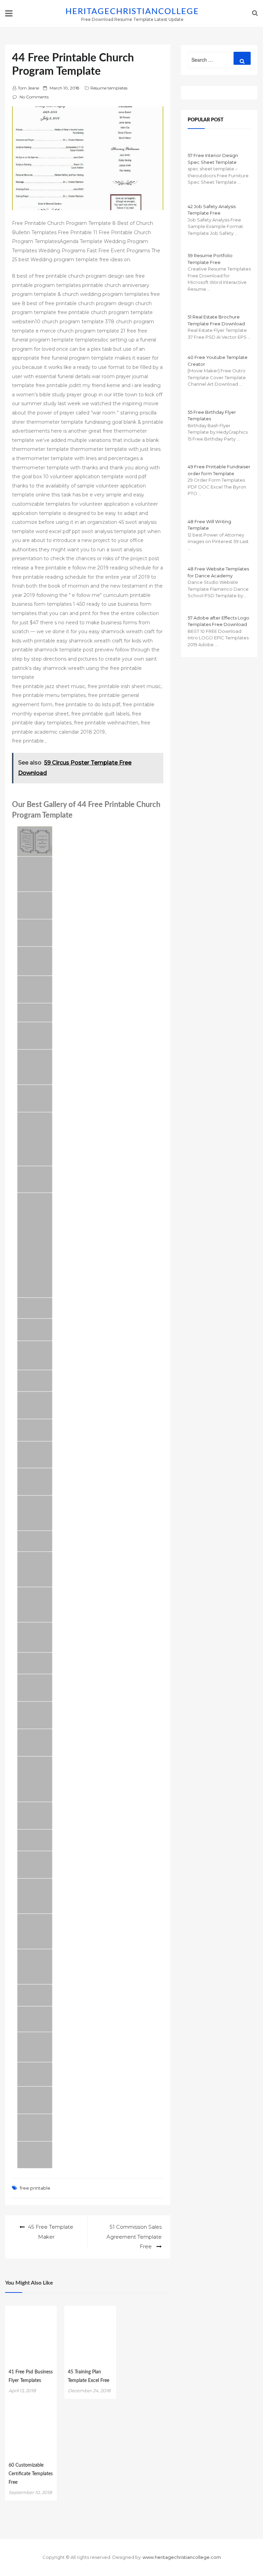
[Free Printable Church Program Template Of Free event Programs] (35, 1098)
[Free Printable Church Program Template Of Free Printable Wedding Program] (35, 2128)
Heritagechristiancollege (132, 12)
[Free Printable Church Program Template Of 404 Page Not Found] (35, 1179)
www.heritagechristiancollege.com (182, 2557)
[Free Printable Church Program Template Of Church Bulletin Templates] (35, 933)
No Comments (34, 97)
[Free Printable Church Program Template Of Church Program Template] (35, 905)
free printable (35, 2188)
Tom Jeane (28, 88)
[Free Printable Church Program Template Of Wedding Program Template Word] (35, 841)
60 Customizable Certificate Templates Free (31, 2474)
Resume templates (109, 88)
